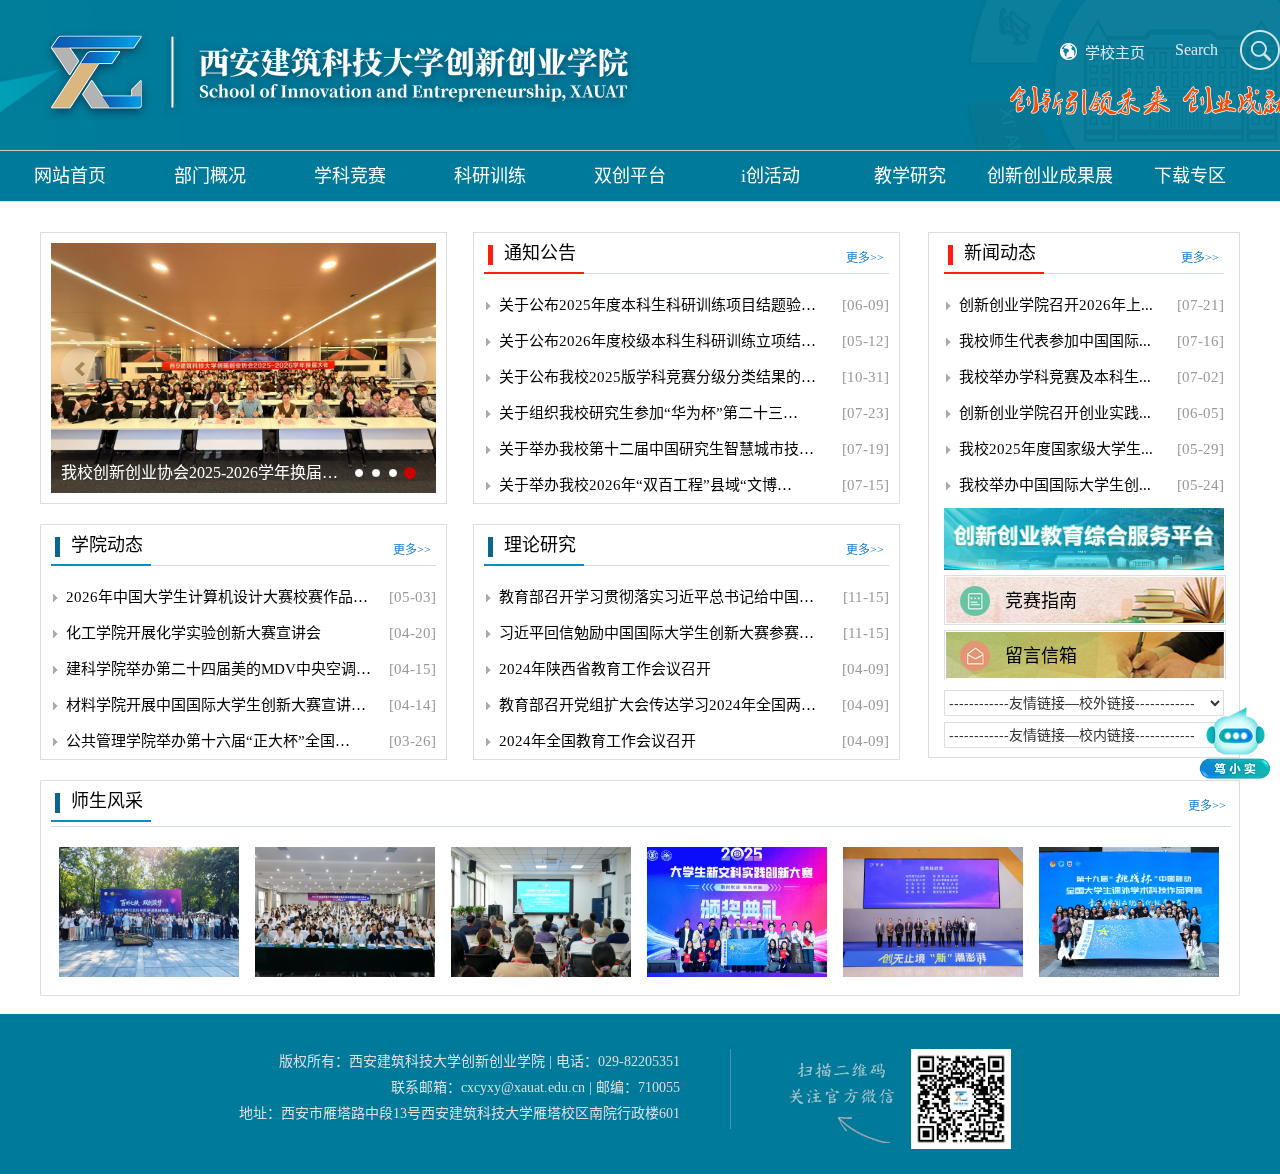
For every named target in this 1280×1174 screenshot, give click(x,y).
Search (1196, 49)
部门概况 (210, 176)
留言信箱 (1041, 656)
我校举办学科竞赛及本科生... (1055, 377)
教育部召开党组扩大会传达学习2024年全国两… (657, 705)
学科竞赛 (350, 176)
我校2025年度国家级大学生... (1056, 449)
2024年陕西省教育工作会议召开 (605, 669)
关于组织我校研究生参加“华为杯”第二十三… (648, 413)
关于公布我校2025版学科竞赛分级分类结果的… (657, 377)
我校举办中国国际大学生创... (1055, 485)
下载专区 (1190, 176)
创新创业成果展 (1050, 176)
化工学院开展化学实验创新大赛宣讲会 (193, 633)
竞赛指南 (1041, 601)
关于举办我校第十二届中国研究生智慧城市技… (656, 449)
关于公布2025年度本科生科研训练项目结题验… (657, 305)
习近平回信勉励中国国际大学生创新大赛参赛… (656, 633)
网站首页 (70, 176)
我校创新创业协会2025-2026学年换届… (199, 472)
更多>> (865, 258)
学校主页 (1115, 53)
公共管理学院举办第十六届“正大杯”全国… (208, 741)
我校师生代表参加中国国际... (1055, 341)
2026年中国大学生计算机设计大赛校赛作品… (217, 597)
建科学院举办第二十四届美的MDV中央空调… (218, 669)
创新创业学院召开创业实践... (1055, 413)
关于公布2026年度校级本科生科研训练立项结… (657, 341)
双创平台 (630, 176)
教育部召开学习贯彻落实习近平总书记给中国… (656, 597)
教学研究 (910, 176)
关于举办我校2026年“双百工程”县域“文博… (645, 485)
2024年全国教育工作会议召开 (597, 741)
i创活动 (770, 176)
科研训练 (490, 176)
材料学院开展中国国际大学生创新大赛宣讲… (216, 705)
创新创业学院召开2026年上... (1056, 305)
